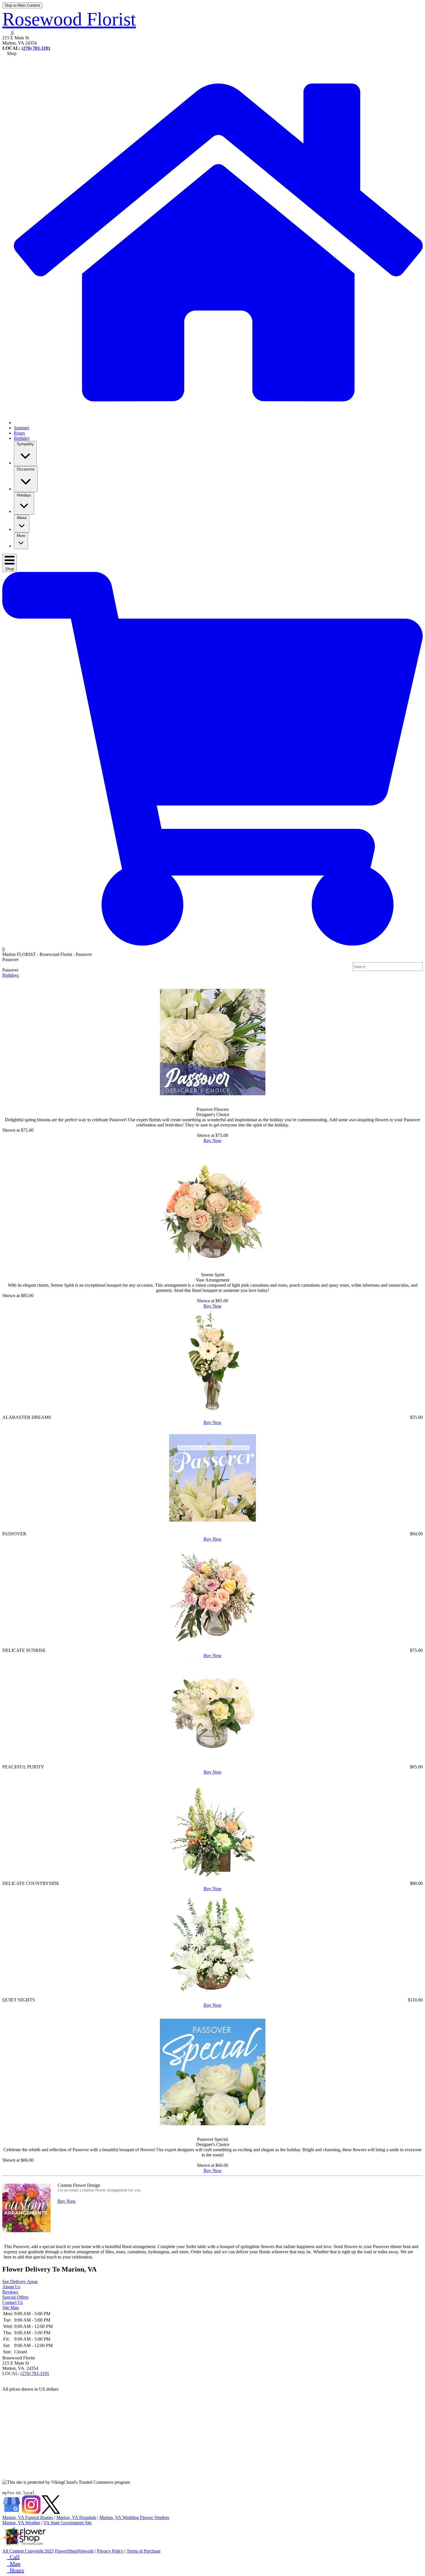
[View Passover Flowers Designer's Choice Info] (212, 1042)
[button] (8, 33)
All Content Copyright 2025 (28, 2551)
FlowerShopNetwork (74, 2551)
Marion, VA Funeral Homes (28, 2517)
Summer (22, 428)
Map (14, 2564)
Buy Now (213, 1141)
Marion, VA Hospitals (76, 2517)
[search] (419, 967)
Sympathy (25, 444)
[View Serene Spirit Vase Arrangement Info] (212, 1208)
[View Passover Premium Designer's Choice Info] (212, 1529)
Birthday (22, 438)
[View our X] (51, 2512)
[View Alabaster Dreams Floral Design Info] (212, 1412)
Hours (15, 2570)
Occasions (26, 469)
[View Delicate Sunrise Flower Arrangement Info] (212, 1645)
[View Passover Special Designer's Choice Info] (212, 2072)
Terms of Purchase (144, 2551)
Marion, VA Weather (21, 2523)
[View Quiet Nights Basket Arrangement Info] (212, 1995)
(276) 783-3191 (36, 48)
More (21, 536)
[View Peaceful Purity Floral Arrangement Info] (212, 1762)
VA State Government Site (68, 2523)
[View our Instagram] (31, 2512)
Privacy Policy (110, 2551)
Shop (10, 569)
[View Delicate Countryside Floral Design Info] (212, 1878)
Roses (19, 433)
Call (13, 2557)
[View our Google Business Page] (12, 2512)
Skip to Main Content (22, 5)
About (22, 518)
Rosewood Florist (69, 19)
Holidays (24, 495)
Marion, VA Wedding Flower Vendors (134, 2517)
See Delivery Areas (20, 2282)
